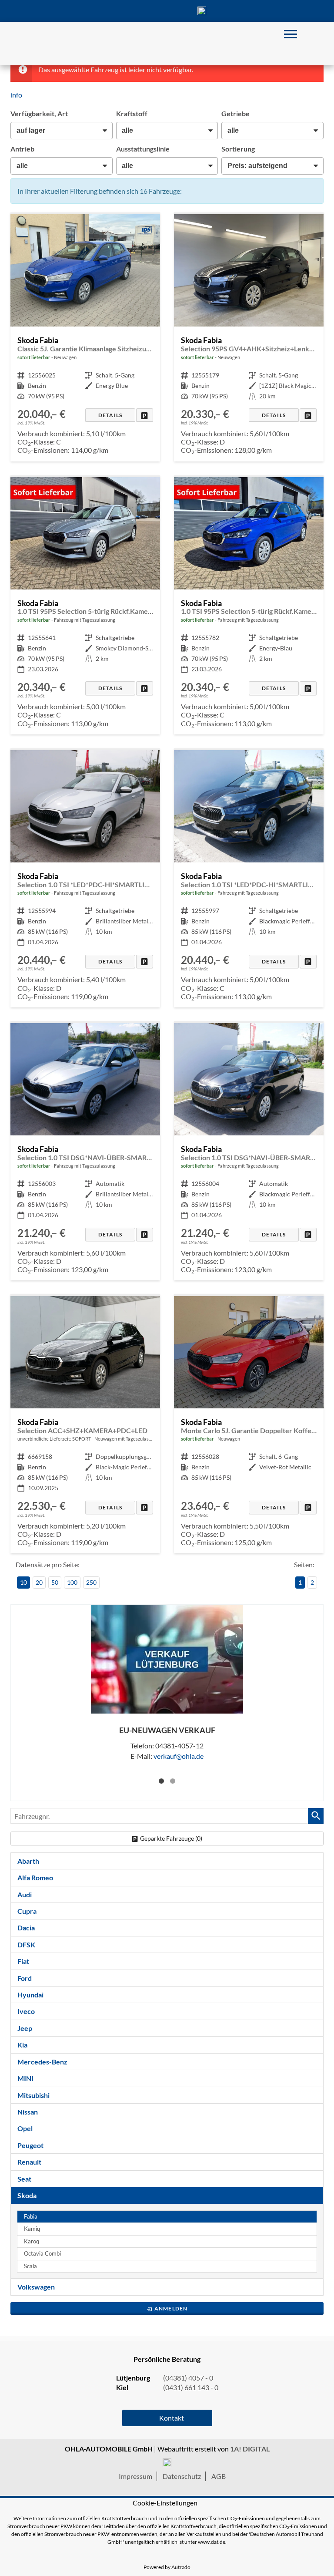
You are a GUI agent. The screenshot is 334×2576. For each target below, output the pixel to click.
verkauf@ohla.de (179, 1756)
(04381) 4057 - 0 (202, 11)
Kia (22, 2045)
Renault (29, 2162)
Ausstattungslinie (143, 149)
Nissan (28, 2112)
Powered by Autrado (167, 2567)
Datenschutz (182, 2476)
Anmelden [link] (171, 2308)
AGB (219, 2476)
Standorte (132, 11)
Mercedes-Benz (42, 2062)
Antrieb (22, 149)
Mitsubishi (33, 2095)
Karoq (32, 2241)
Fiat (23, 1961)
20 (39, 1582)
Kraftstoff (132, 113)
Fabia (31, 2217)
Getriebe (235, 113)
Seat (24, 2179)
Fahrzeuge (97, 11)
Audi (25, 1894)
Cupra (27, 1911)
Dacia (26, 1928)
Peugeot (30, 2145)
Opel (25, 2128)
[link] (145, 415)
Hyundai (30, 1995)
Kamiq (32, 2229)
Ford (25, 1978)
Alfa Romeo (35, 1877)
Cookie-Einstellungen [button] (165, 2503)
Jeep (25, 2028)
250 (91, 1582)
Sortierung (238, 149)
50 (55, 1582)
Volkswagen (36, 2287)
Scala (30, 2266)
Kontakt (167, 11)
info (16, 95)
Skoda (27, 2195)
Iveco (26, 2011)
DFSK (26, 1945)
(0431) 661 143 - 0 (191, 2387)
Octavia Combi (42, 2254)
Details (110, 415)
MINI (25, 2078)
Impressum (135, 2476)
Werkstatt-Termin (237, 11)
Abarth (28, 1861)
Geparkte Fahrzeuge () (171, 1838)
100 (72, 1582)
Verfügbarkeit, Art (39, 113)
